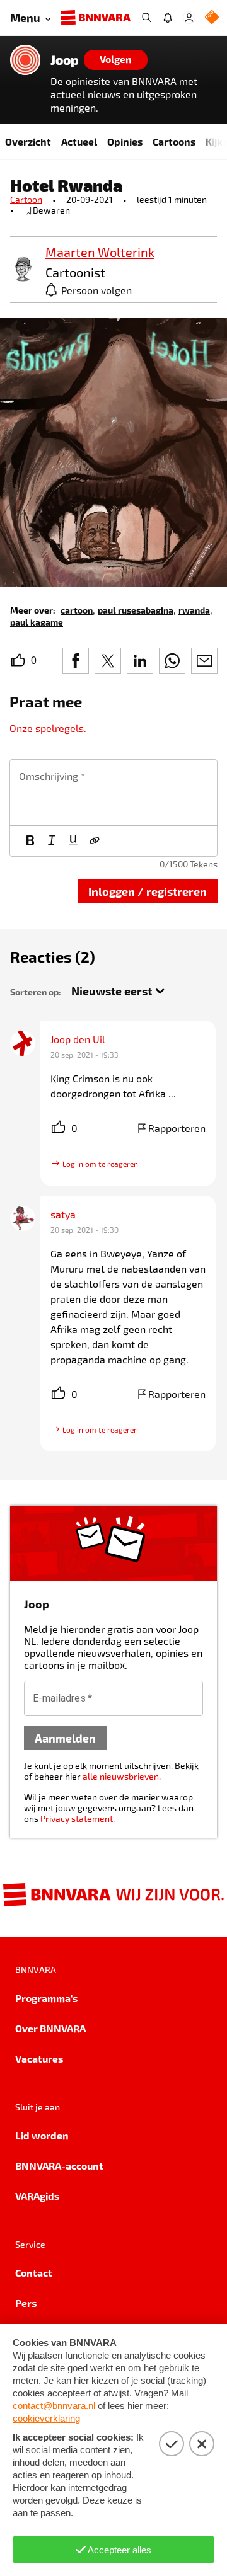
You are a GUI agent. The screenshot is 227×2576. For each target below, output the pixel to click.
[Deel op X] (108, 661)
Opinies (125, 141)
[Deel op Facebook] (76, 661)
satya (63, 1214)
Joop (65, 60)
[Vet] (30, 841)
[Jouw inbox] (168, 18)
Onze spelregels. (48, 728)
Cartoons (174, 141)
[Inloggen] (189, 18)
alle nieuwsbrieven (121, 1776)
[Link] (95, 841)
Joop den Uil (78, 1039)
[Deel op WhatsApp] (172, 661)
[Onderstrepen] (73, 841)
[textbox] (113, 793)
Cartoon (26, 199)
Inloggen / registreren (148, 891)
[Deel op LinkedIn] (140, 661)
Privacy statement (77, 1818)
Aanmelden (65, 1738)
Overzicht (28, 141)
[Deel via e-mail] (204, 661)
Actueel (79, 141)
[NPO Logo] (212, 18)
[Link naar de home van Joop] (25, 60)
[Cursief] (52, 841)
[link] (23, 270)
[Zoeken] (146, 18)
